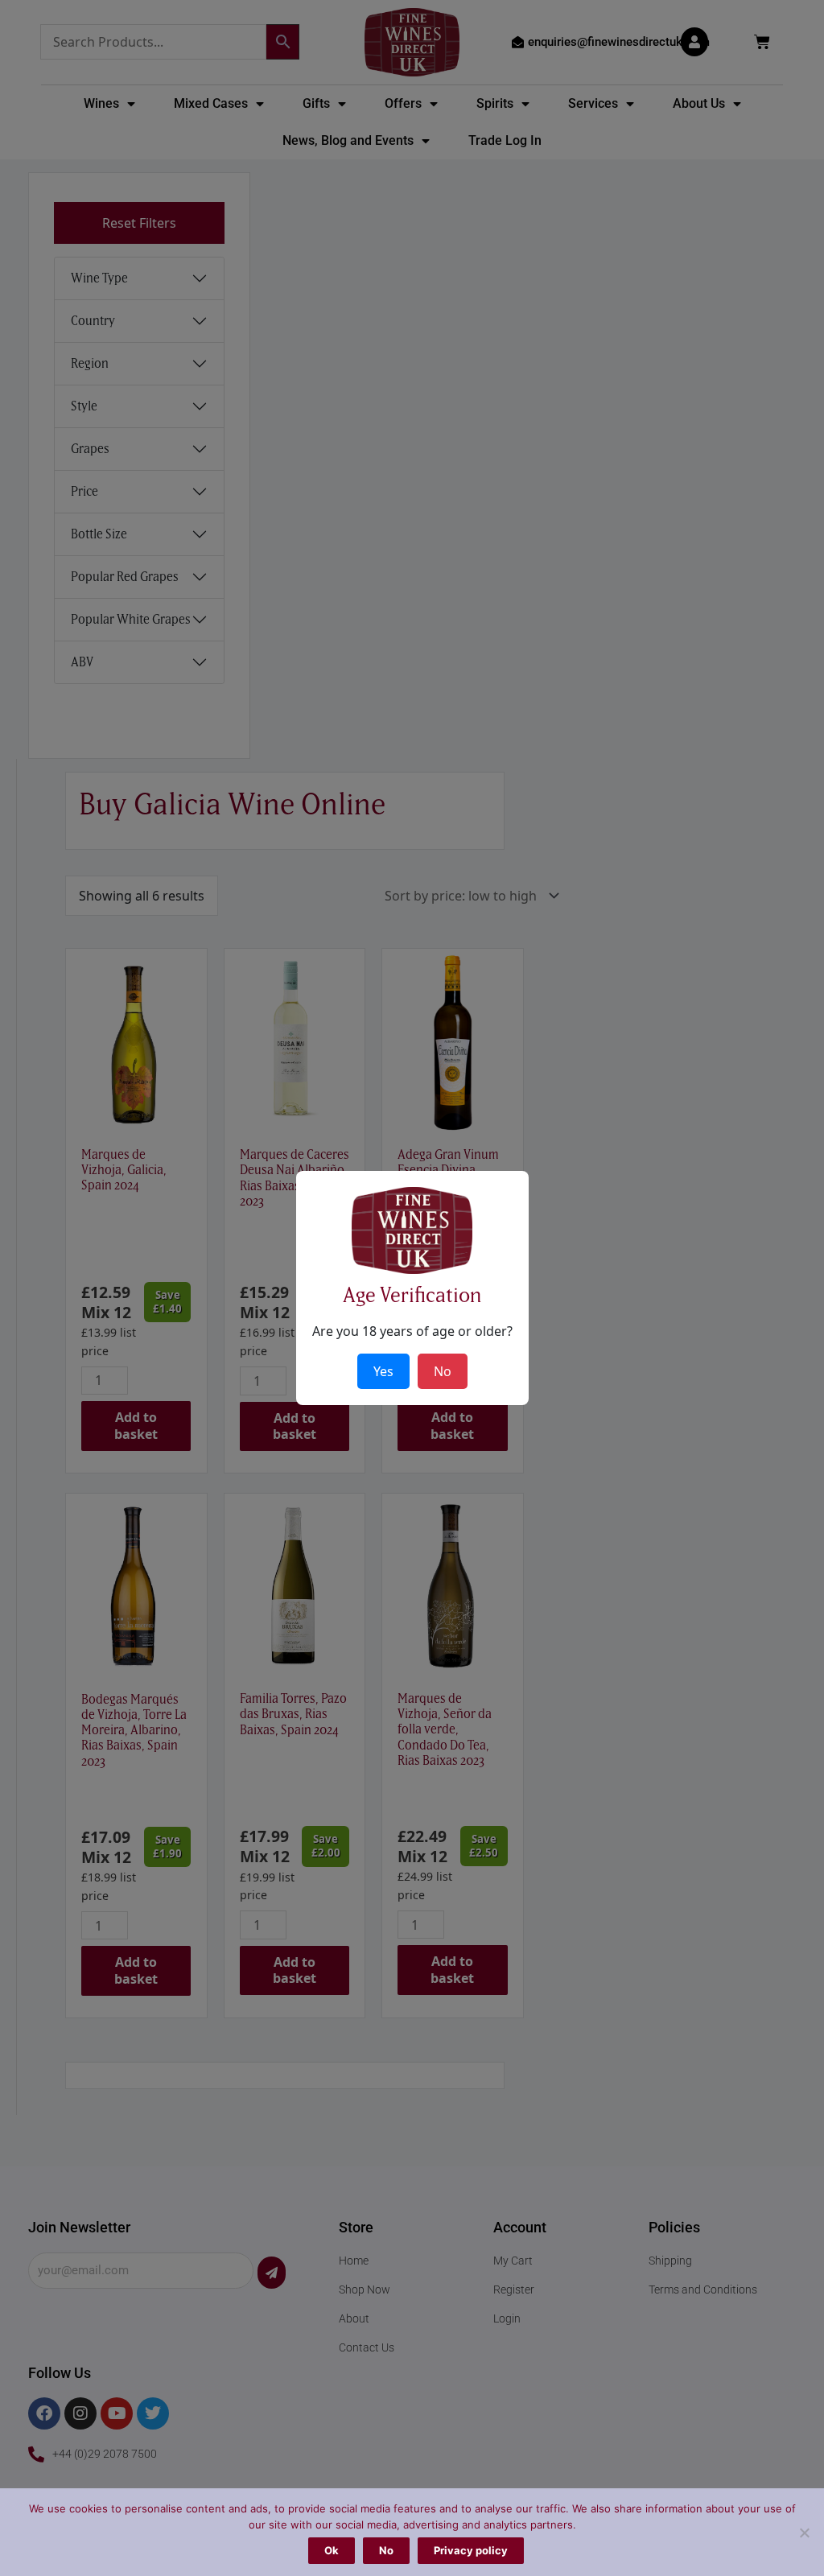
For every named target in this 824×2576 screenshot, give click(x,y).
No (386, 2550)
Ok (332, 2550)
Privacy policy (471, 2550)
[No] (804, 2533)
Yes (383, 1371)
